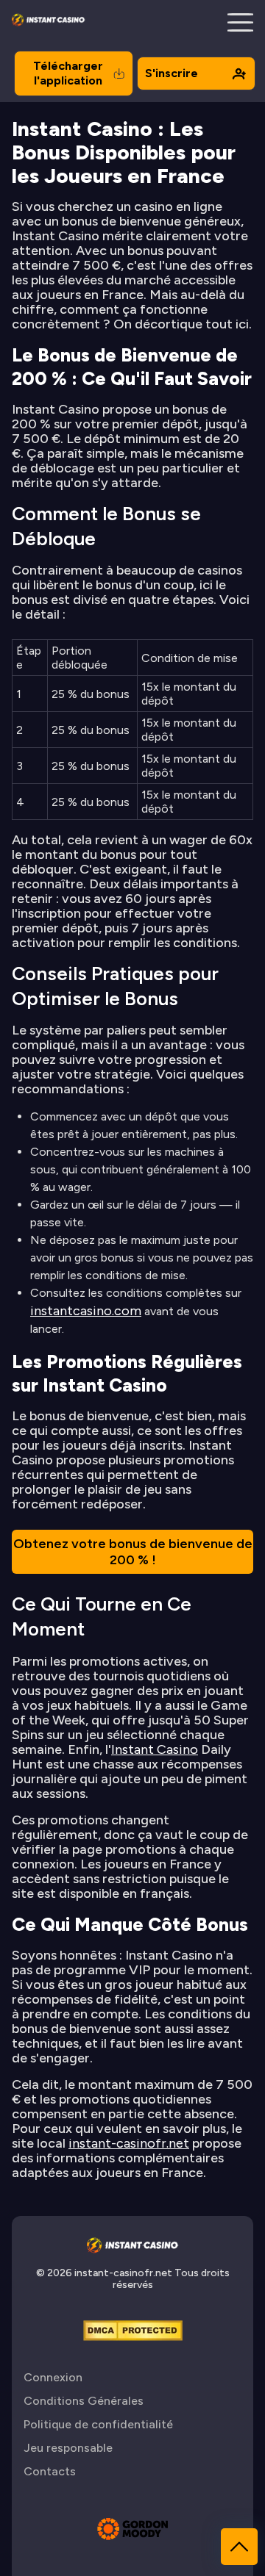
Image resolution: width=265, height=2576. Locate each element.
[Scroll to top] (239, 2547)
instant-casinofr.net (129, 2143)
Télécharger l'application (68, 73)
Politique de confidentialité (98, 2424)
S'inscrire (172, 73)
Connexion (53, 2377)
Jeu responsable (68, 2448)
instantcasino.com (86, 1311)
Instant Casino (155, 1749)
